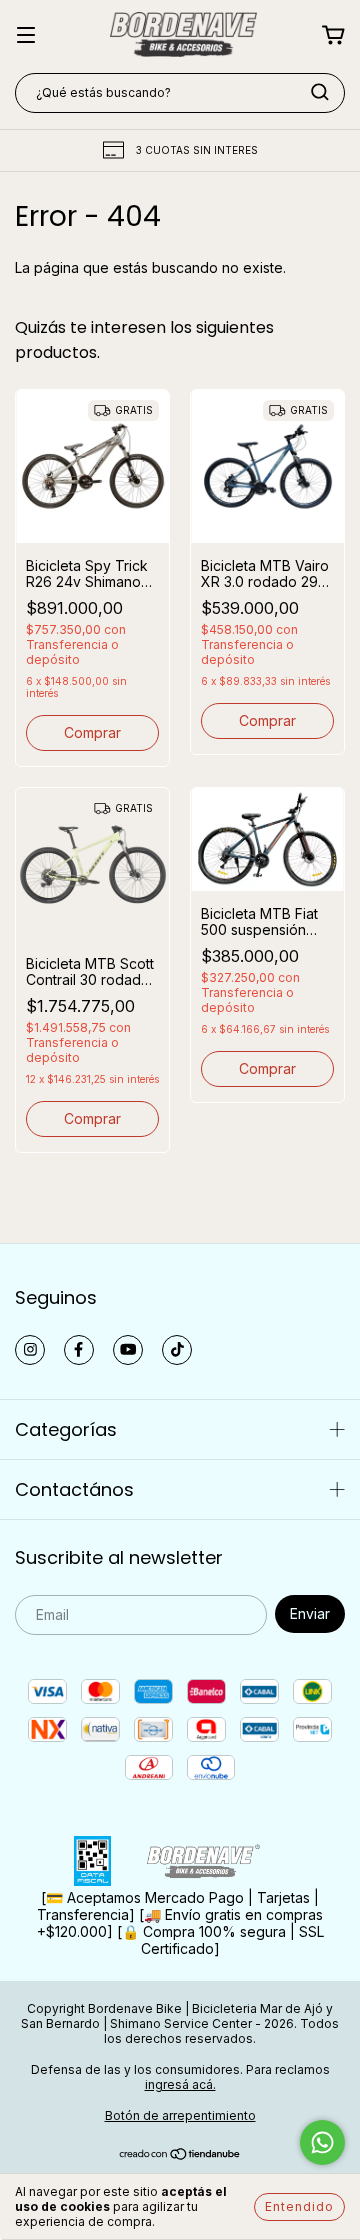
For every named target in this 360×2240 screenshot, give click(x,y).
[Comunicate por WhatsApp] (322, 2142)
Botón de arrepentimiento (180, 2115)
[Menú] (26, 36)
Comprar (92, 732)
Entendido (299, 2206)
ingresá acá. (180, 2084)
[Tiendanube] (180, 2155)
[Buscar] (320, 92)
